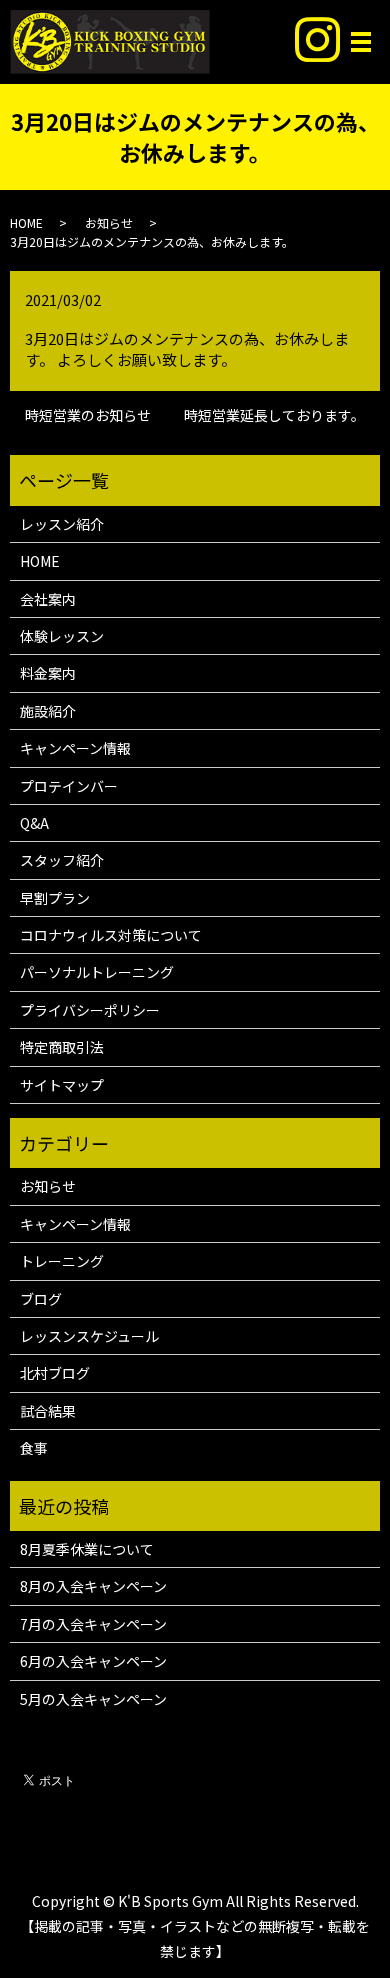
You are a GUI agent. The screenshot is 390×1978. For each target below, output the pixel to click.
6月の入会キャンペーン (93, 1661)
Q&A (34, 823)
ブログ (41, 1299)
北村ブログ (55, 1373)
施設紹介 (48, 711)
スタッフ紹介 (62, 860)
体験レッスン (62, 636)
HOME (26, 222)
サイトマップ (62, 1085)
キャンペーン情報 (75, 748)
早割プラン (55, 898)
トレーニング (62, 1261)
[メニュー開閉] (361, 42)
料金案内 (48, 673)
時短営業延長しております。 (274, 415)
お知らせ (109, 222)
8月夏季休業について (87, 1549)
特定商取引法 (62, 1047)
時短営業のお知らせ (88, 415)
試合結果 (48, 1411)
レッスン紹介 (62, 524)
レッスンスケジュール (89, 1336)
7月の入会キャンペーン (93, 1624)
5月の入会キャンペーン (93, 1699)
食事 (34, 1448)
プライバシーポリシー (90, 1010)
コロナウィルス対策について (111, 935)
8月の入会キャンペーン (93, 1586)
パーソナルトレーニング (97, 972)
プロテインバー (69, 786)
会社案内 (48, 599)
